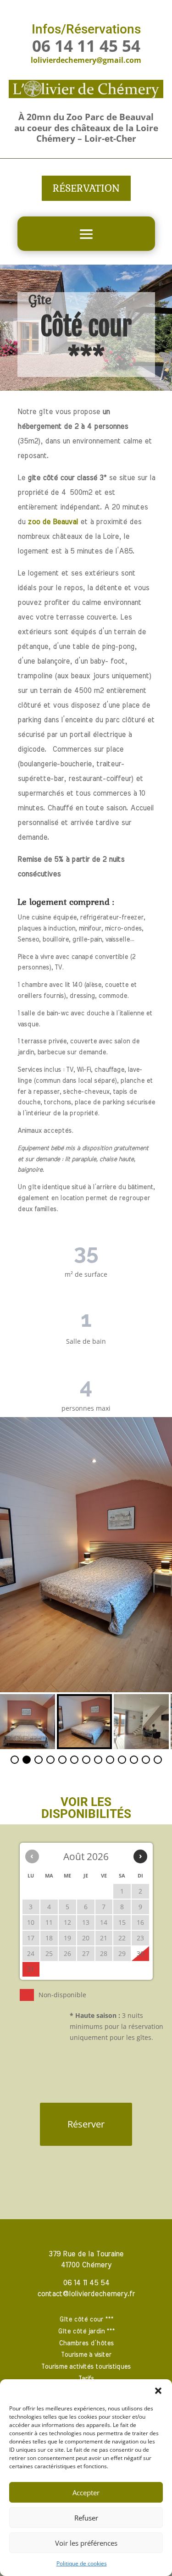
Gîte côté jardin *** (86, 2332)
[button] (158, 2391)
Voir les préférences (86, 2543)
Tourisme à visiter (86, 2355)
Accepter (86, 2493)
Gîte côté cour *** (86, 2320)
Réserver (86, 2124)
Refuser (86, 2518)
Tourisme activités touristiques (86, 2367)
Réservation (86, 188)
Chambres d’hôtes (86, 2343)
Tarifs (86, 2379)
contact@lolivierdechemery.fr (86, 2294)
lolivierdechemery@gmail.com (86, 60)
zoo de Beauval (53, 522)
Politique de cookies (82, 2563)
